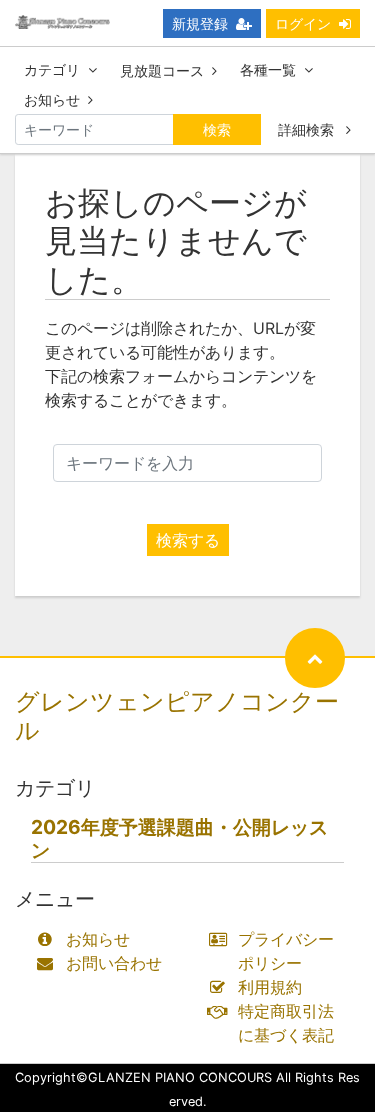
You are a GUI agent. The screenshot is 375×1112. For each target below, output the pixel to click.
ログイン (303, 23)
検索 (217, 129)
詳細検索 (308, 129)
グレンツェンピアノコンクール (177, 716)
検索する (188, 540)
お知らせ (52, 99)
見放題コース (162, 70)
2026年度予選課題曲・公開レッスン (179, 839)
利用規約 (270, 987)
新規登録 (200, 23)
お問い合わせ (114, 963)
